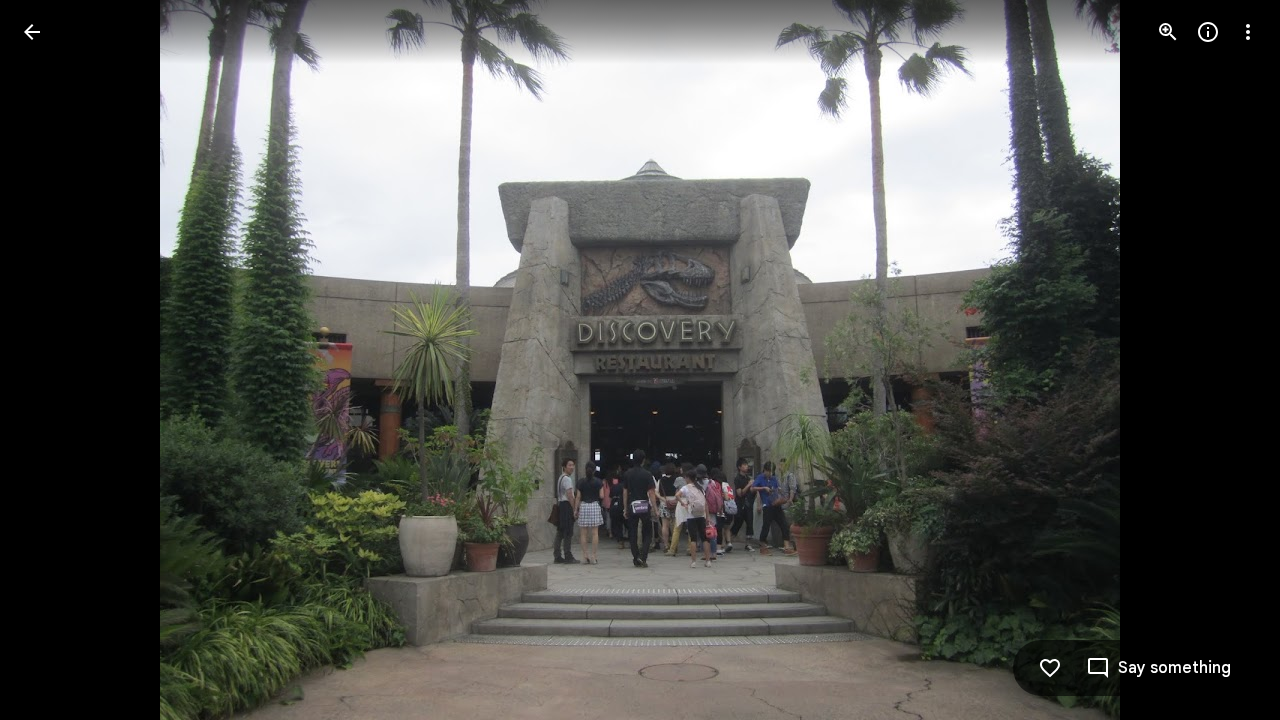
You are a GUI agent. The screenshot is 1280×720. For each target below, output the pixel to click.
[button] (56, 360)
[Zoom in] (1168, 32)
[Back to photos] (32, 32)
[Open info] (1208, 32)
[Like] (1050, 668)
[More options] (1248, 32)
